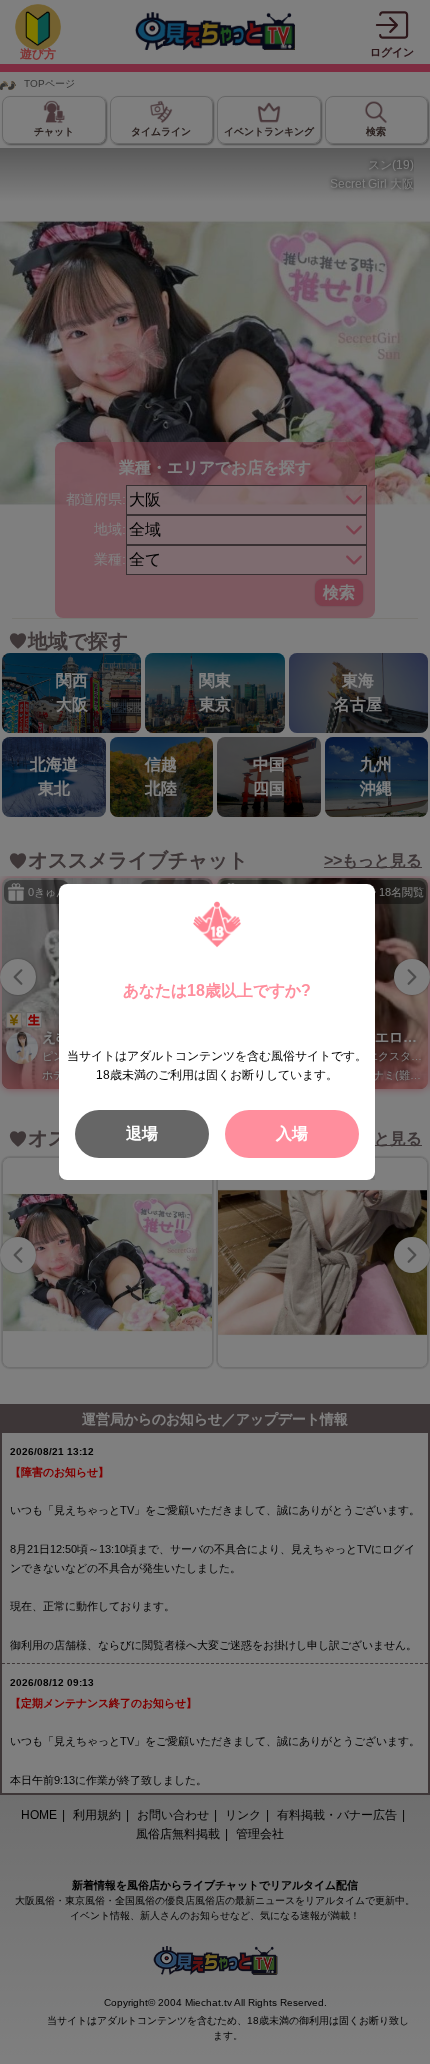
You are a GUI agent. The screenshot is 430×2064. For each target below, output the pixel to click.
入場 (292, 1133)
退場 (142, 1133)
